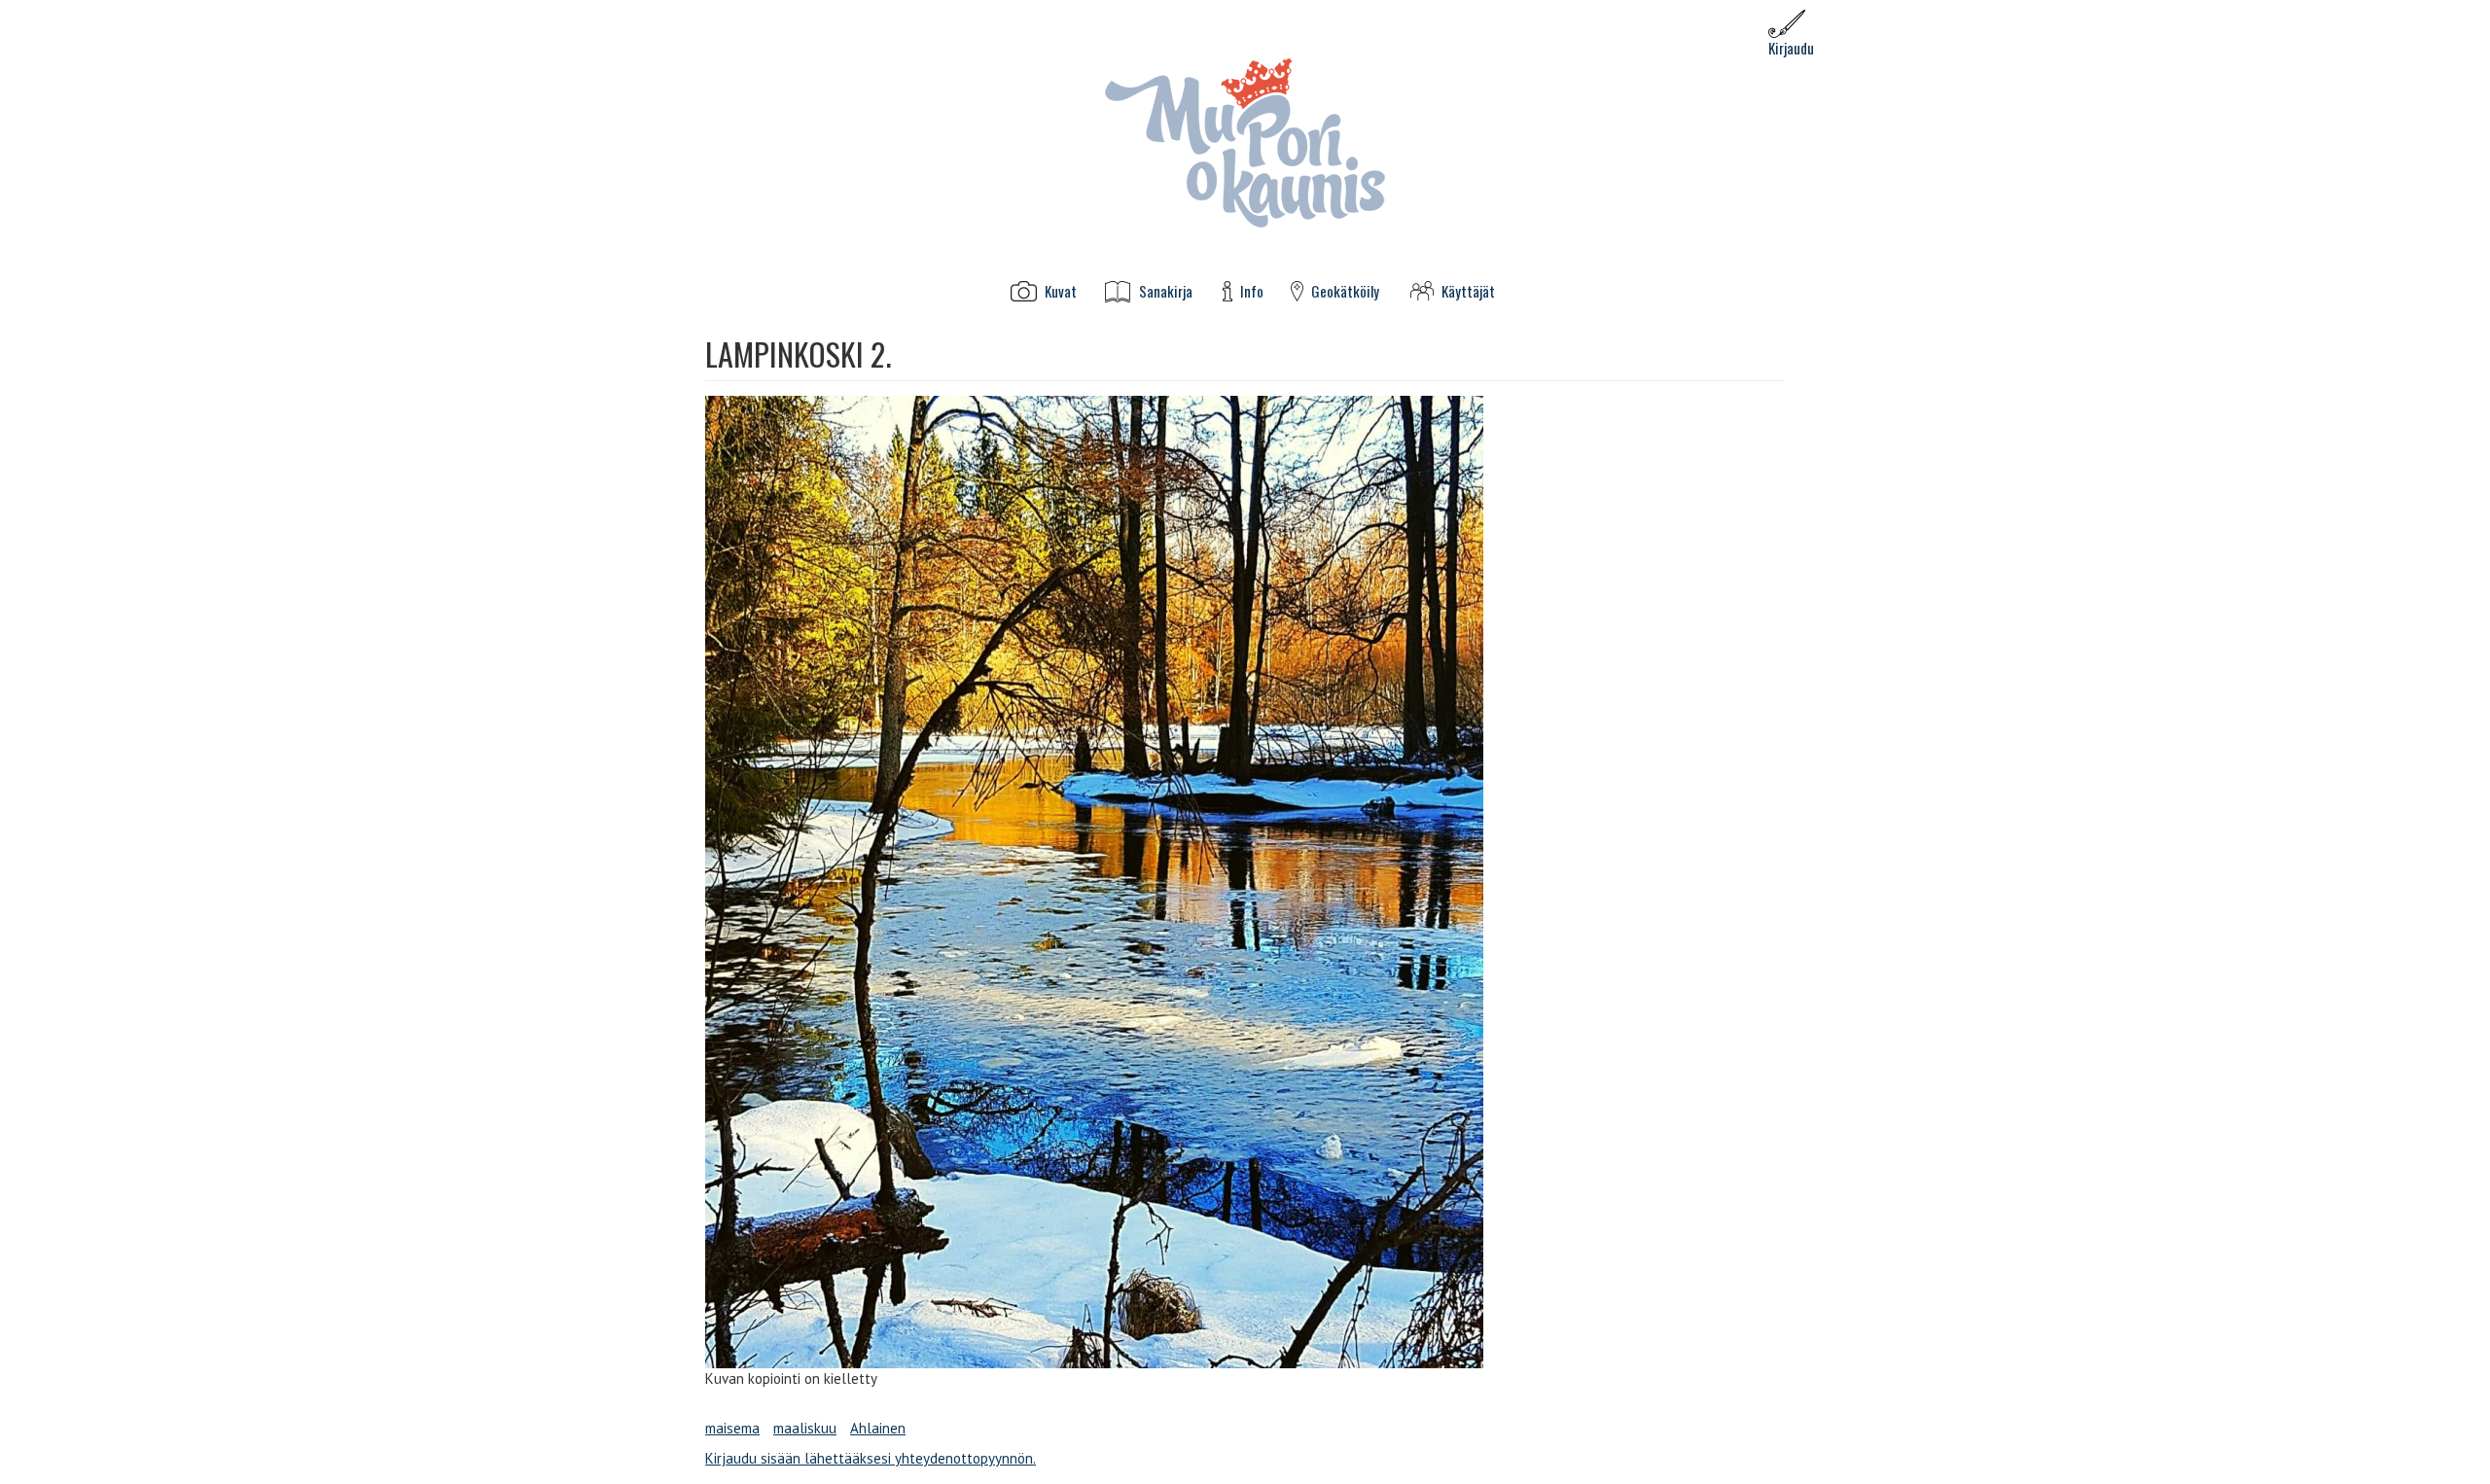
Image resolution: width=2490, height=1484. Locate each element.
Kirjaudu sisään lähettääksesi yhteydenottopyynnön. (871, 1458)
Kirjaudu (1791, 48)
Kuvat (1061, 291)
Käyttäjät (1468, 291)
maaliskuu (805, 1428)
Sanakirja (1166, 291)
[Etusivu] (1245, 141)
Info (1252, 291)
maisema (732, 1428)
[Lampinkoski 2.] (1245, 882)
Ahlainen (878, 1428)
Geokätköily (1345, 291)
